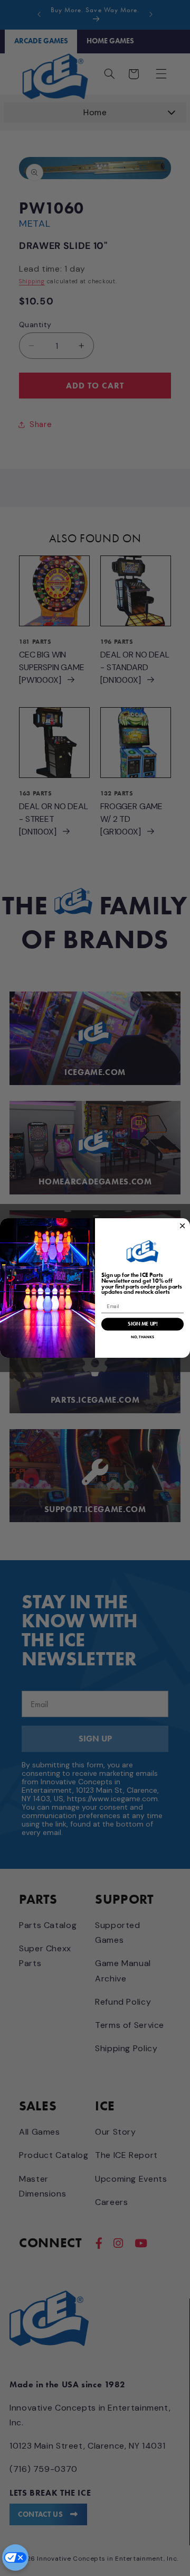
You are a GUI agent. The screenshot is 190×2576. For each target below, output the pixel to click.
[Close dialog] (182, 1226)
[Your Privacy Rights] (15, 2558)
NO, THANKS (142, 1337)
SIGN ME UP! (142, 1324)
